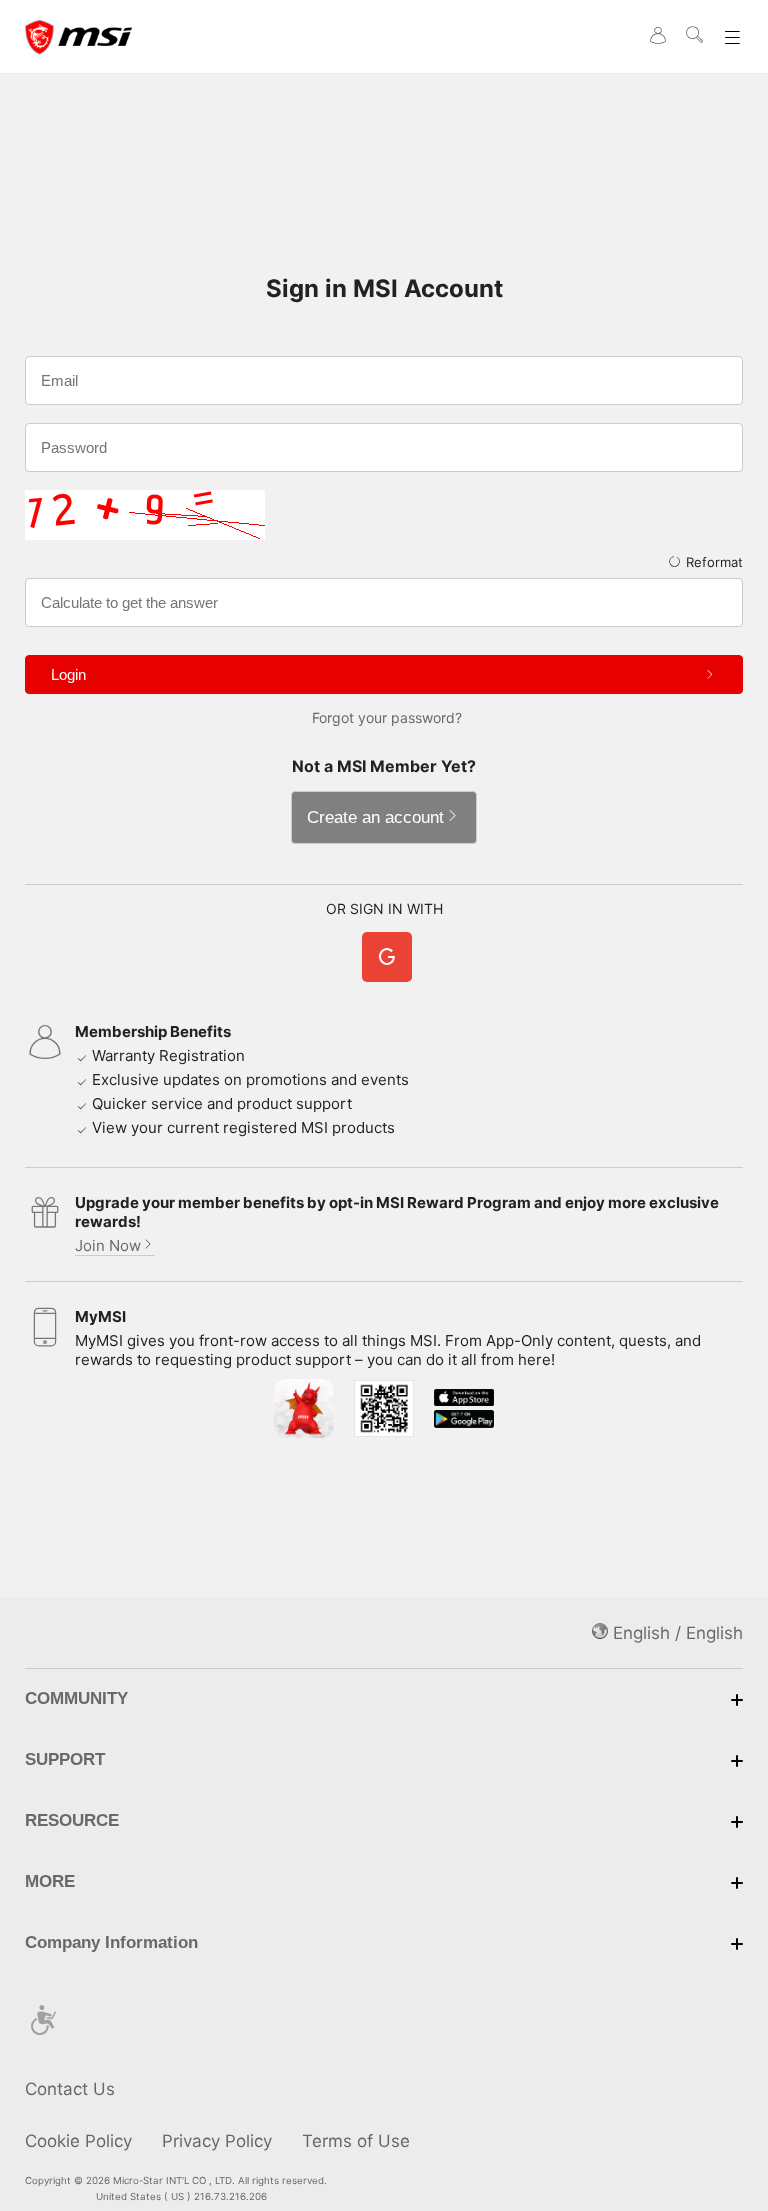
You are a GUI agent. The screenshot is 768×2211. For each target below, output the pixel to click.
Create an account (375, 817)
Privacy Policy (217, 2141)
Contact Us (70, 2089)
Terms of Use (356, 2141)
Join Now (108, 1245)
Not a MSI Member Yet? (384, 766)
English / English (675, 1633)
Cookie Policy (78, 2141)
